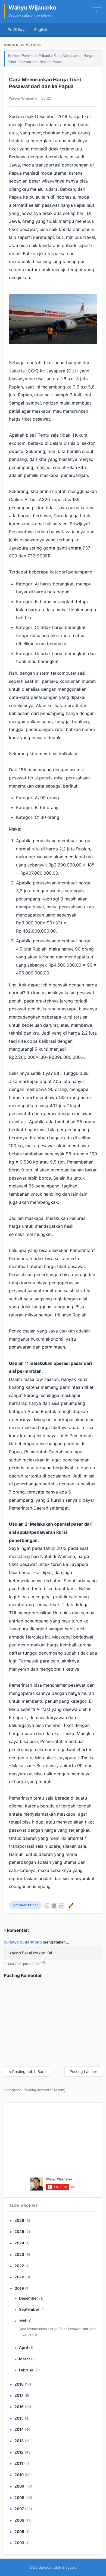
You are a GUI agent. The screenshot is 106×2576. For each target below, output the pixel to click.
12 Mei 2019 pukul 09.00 (23, 1964)
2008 (19, 2498)
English (41, 30)
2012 (19, 2452)
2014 (19, 2429)
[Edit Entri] (70, 1905)
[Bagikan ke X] (47, 1906)
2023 (19, 2254)
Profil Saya (17, 30)
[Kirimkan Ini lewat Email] (61, 1906)
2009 (19, 2486)
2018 (19, 2384)
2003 (19, 2543)
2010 (19, 2475)
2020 (19, 2277)
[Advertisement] (53, 2142)
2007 (19, 2509)
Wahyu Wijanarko (32, 7)
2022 (19, 2266)
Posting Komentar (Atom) (45, 2090)
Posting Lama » (83, 2071)
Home (13, 56)
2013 (19, 2441)
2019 (19, 2288)
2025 (19, 2231)
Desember (29, 2298)
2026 (19, 2220)
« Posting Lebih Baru (27, 2071)
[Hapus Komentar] (44, 1964)
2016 (19, 2407)
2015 (19, 2418)
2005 (19, 2532)
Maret (24, 2359)
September (29, 2309)
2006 (19, 2520)
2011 (19, 2463)
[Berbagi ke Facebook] (54, 1906)
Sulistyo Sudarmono (23, 1942)
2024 (19, 2243)
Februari (27, 2370)
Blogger (69, 2567)
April (24, 2347)
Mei (23, 2321)
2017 (19, 2395)
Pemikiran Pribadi (36, 56)
